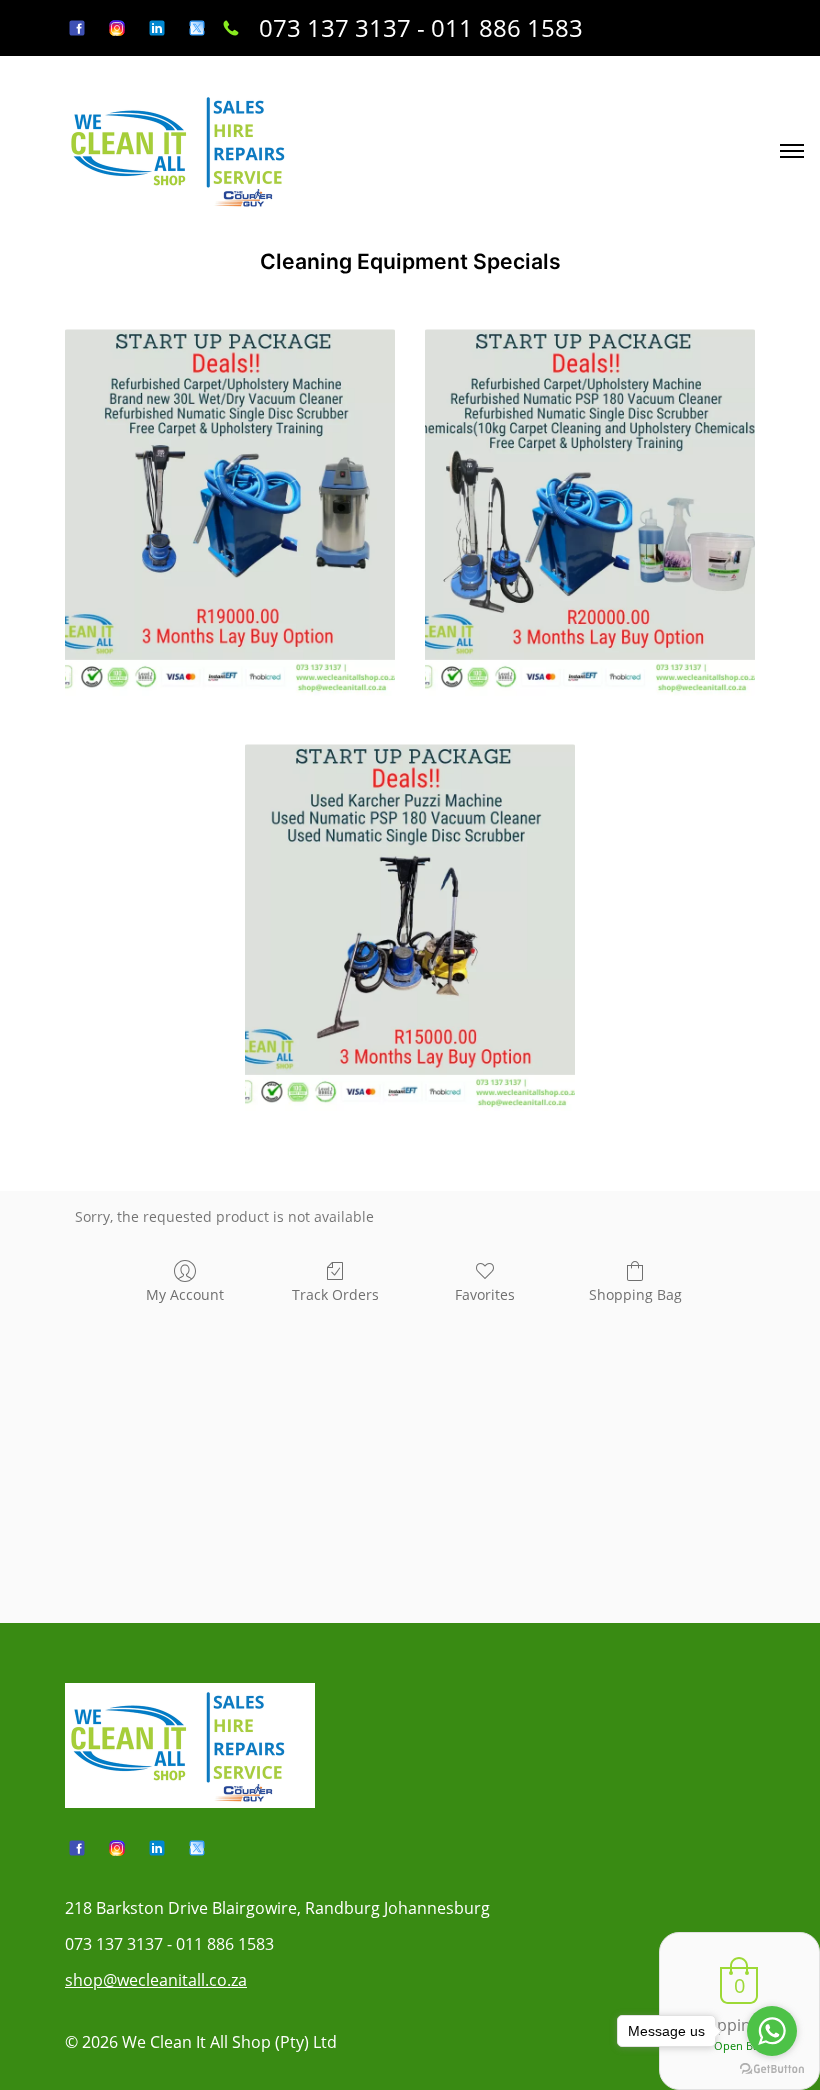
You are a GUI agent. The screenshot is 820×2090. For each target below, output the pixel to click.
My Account (185, 1294)
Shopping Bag (635, 1294)
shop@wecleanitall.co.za (156, 1980)
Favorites (485, 1294)
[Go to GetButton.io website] (772, 2069)
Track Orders (335, 1294)
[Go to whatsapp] (772, 2031)
